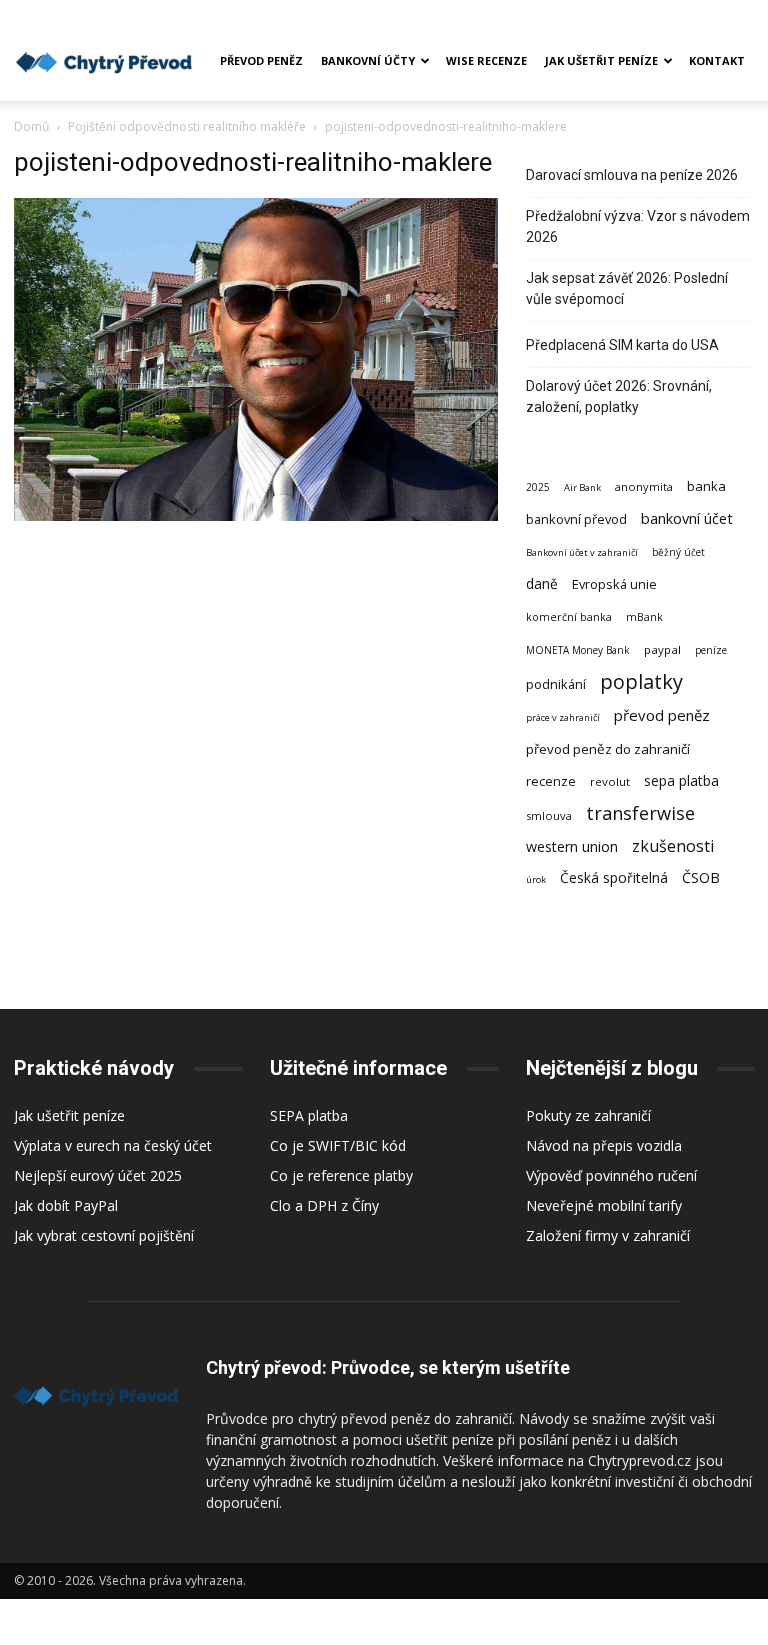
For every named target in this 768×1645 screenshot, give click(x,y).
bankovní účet (687, 518)
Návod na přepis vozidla (604, 1145)
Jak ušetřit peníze (601, 60)
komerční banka (569, 617)
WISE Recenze (486, 60)
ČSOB (701, 877)
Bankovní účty (368, 60)
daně (542, 583)
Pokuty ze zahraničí (588, 1115)
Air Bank (582, 487)
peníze (711, 650)
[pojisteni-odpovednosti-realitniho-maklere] (256, 515)
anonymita (644, 486)
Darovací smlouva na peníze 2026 (632, 175)
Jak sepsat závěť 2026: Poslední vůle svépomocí (627, 288)
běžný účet (678, 552)
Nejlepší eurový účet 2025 (98, 1175)
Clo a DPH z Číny (324, 1205)
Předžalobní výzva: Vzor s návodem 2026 (638, 226)
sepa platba (681, 780)
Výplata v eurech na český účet (113, 1145)
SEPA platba (309, 1115)
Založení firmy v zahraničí (608, 1235)
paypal (662, 649)
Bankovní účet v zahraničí (582, 552)
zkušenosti (673, 846)
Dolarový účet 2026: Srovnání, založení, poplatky (619, 396)
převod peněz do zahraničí (608, 749)
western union (572, 846)
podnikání (556, 684)
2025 (538, 487)
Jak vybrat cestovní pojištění (104, 1235)
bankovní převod (576, 519)
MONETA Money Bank (578, 650)
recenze (551, 781)
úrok (536, 879)
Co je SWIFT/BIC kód (338, 1145)
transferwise (640, 812)
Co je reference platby (341, 1175)
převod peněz (662, 715)
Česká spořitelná (614, 877)
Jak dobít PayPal (66, 1205)
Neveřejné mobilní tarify (604, 1205)
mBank (644, 617)
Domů (31, 126)
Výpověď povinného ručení (611, 1175)
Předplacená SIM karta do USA (622, 345)
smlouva (549, 815)
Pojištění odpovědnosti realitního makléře (187, 126)
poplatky (641, 681)
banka (706, 486)
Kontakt (717, 60)
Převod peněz (261, 60)
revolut (610, 781)
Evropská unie (614, 584)
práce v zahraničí (563, 717)
